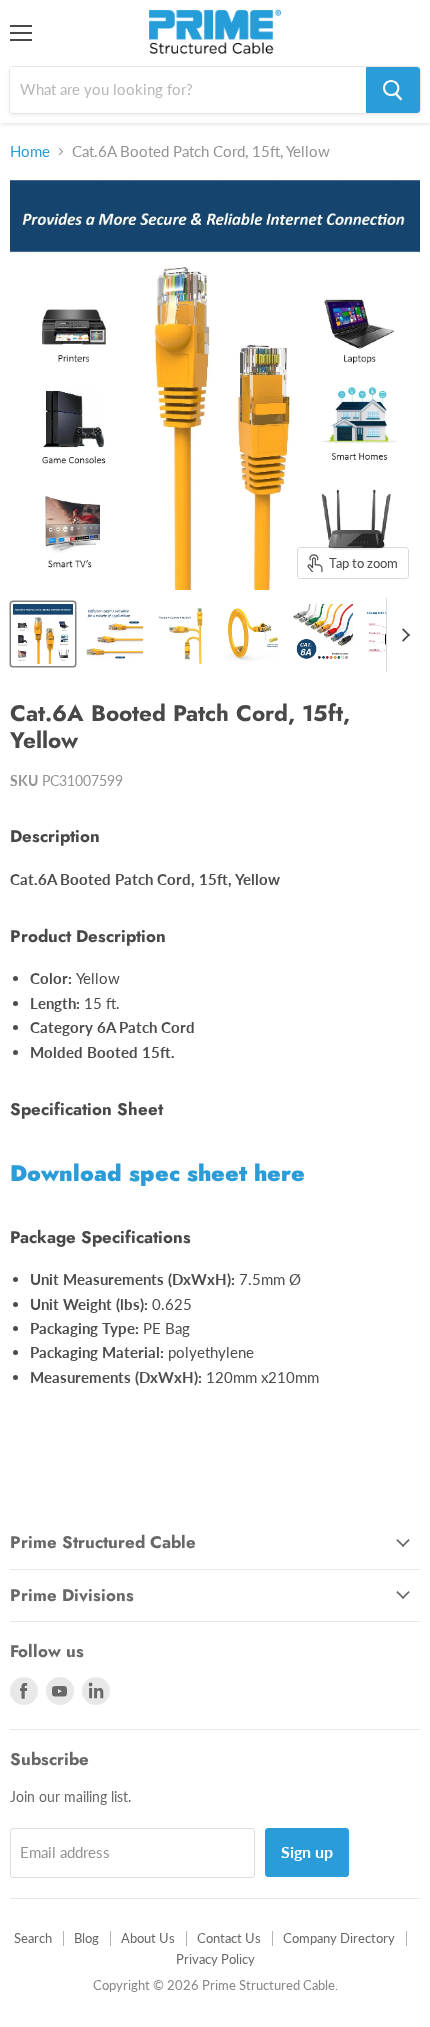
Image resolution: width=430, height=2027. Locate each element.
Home (30, 151)
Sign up (307, 1851)
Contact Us (229, 1938)
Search (33, 1938)
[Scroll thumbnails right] (402, 635)
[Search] (393, 90)
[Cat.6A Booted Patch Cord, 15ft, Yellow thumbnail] (43, 634)
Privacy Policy (215, 1959)
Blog (86, 1938)
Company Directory (339, 1938)
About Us (148, 1938)
